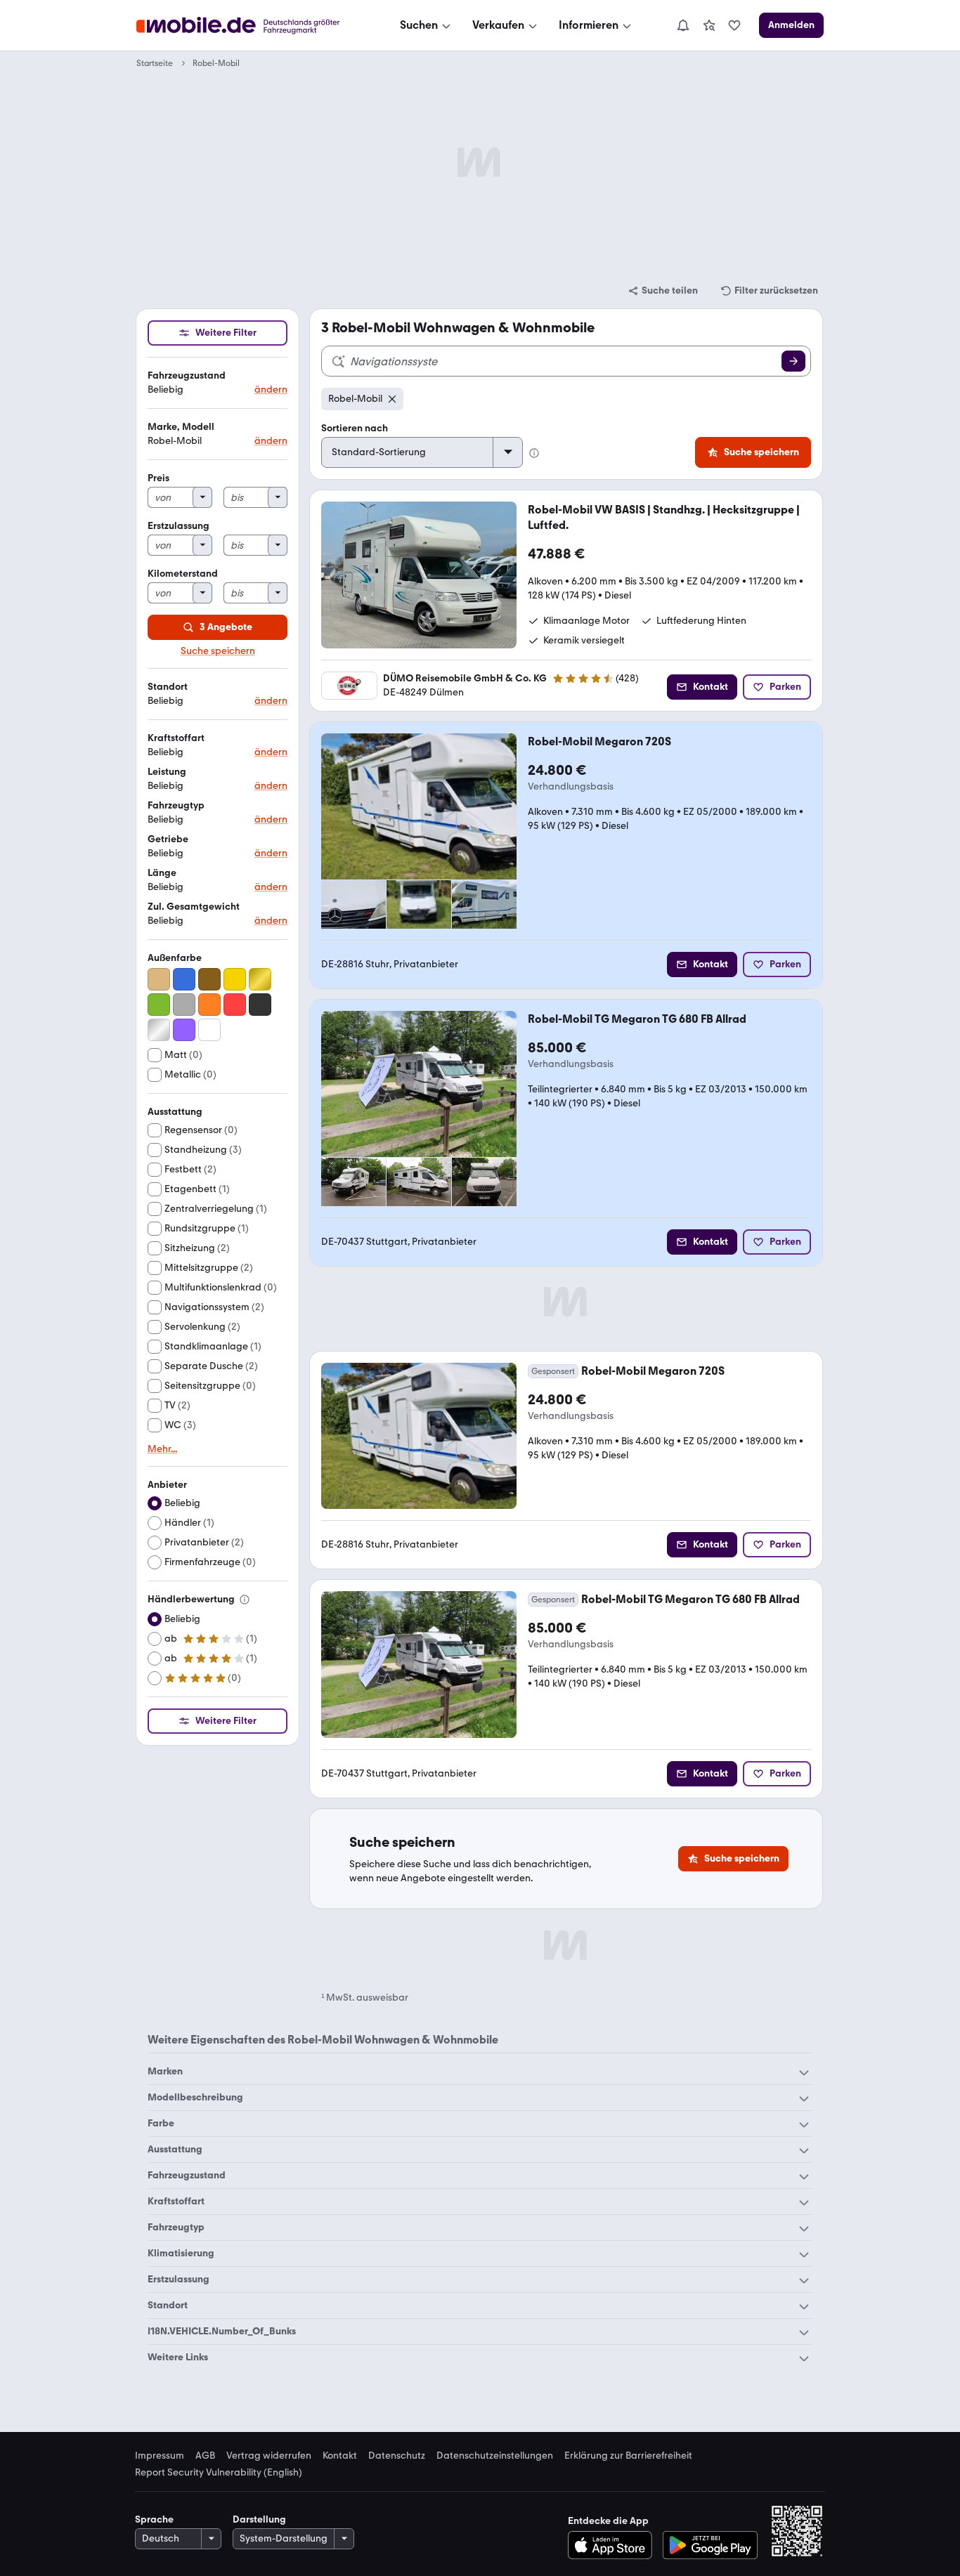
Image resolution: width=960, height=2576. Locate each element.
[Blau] (184, 979)
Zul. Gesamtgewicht (194, 907)
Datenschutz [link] (397, 2456)
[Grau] (184, 1005)
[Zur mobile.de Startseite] (251, 26)
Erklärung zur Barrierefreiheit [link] (628, 2456)
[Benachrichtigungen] (682, 25)
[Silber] (159, 1030)
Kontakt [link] (340, 2456)
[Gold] (260, 979)
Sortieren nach (355, 428)
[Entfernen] (392, 399)
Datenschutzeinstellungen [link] (495, 2456)
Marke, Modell (181, 427)
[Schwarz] (260, 1005)
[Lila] (184, 1030)
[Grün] (159, 1005)
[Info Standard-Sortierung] (534, 453)
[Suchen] (793, 361)
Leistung (167, 772)
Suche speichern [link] (218, 651)
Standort (168, 687)
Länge (162, 873)
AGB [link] (205, 2456)
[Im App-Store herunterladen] (614, 2545)
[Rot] (235, 1005)
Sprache (154, 2519)
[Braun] (209, 979)
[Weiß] (209, 1030)
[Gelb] (235, 979)
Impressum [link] (160, 2456)
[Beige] (159, 979)
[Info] (245, 1600)
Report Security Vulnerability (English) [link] (219, 2473)
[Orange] (209, 1005)
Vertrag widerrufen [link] (269, 2456)
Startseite (155, 63)
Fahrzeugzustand (187, 375)
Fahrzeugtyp (176, 805)
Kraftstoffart (176, 738)
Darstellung (259, 2519)
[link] (709, 25)
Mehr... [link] (162, 1449)
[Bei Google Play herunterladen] (710, 2545)
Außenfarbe (175, 958)
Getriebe (168, 839)
